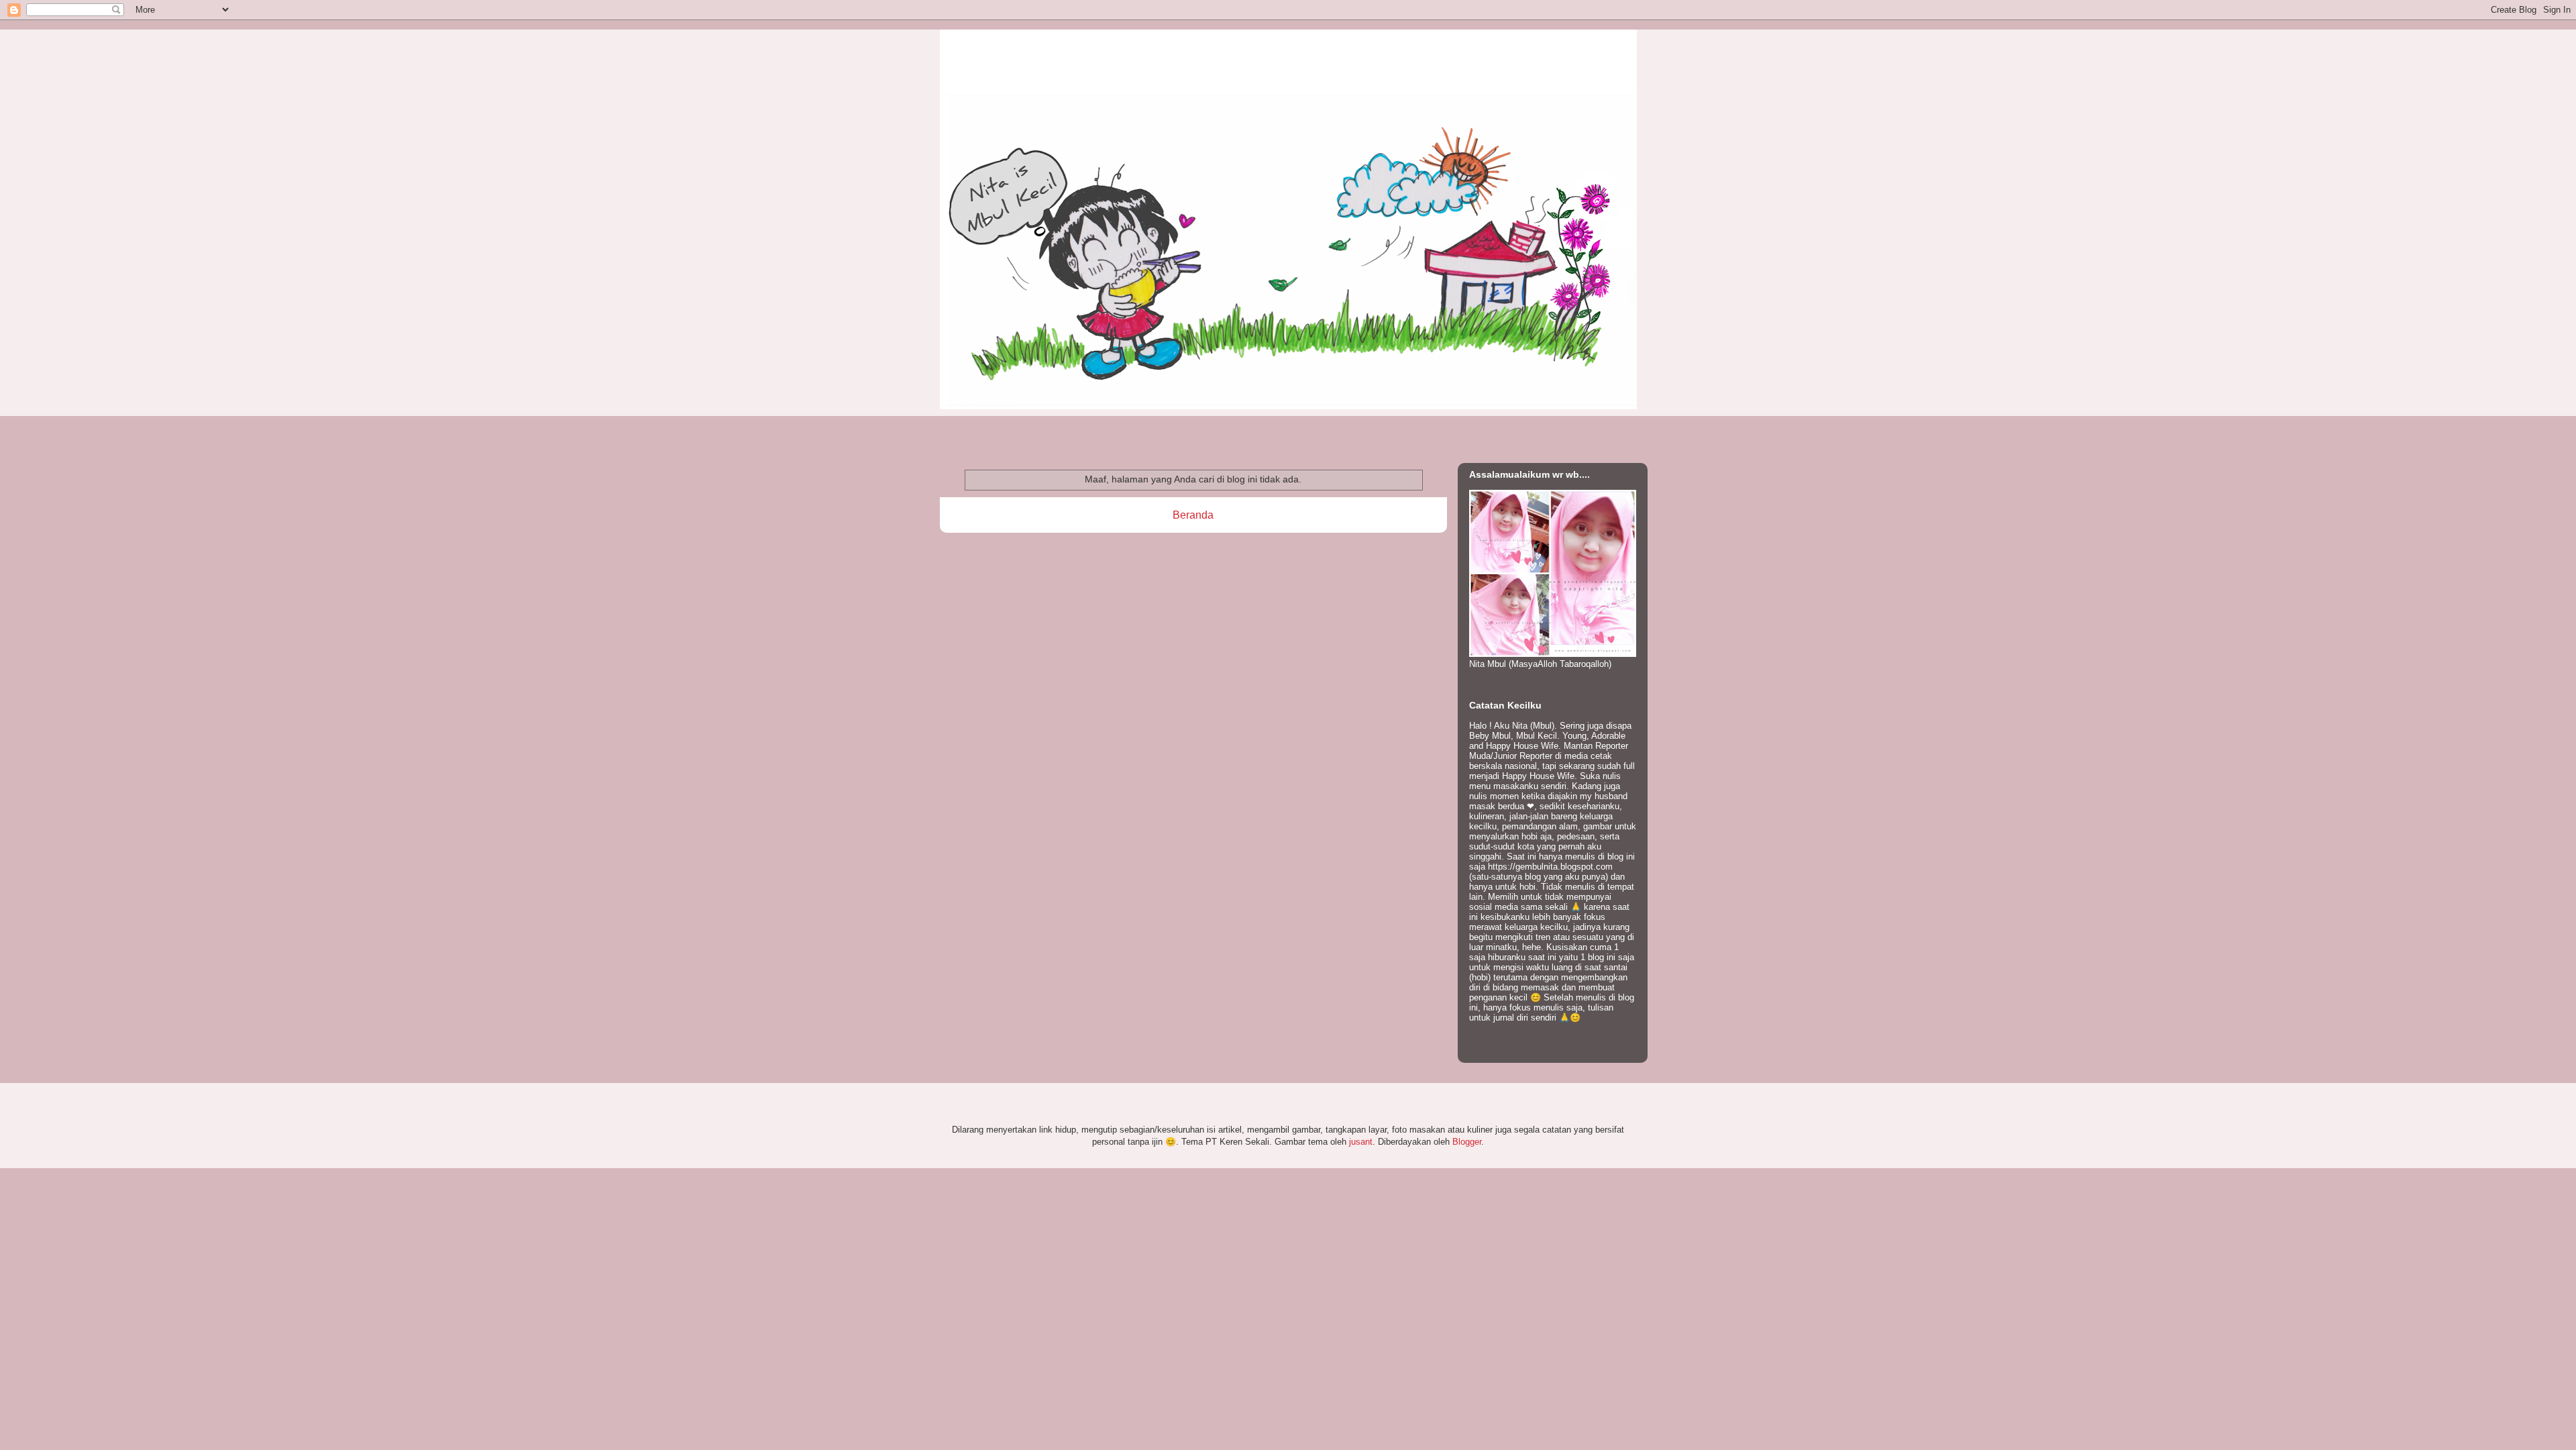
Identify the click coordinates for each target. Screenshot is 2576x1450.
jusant (1361, 1142)
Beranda (1193, 515)
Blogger (1467, 1142)
